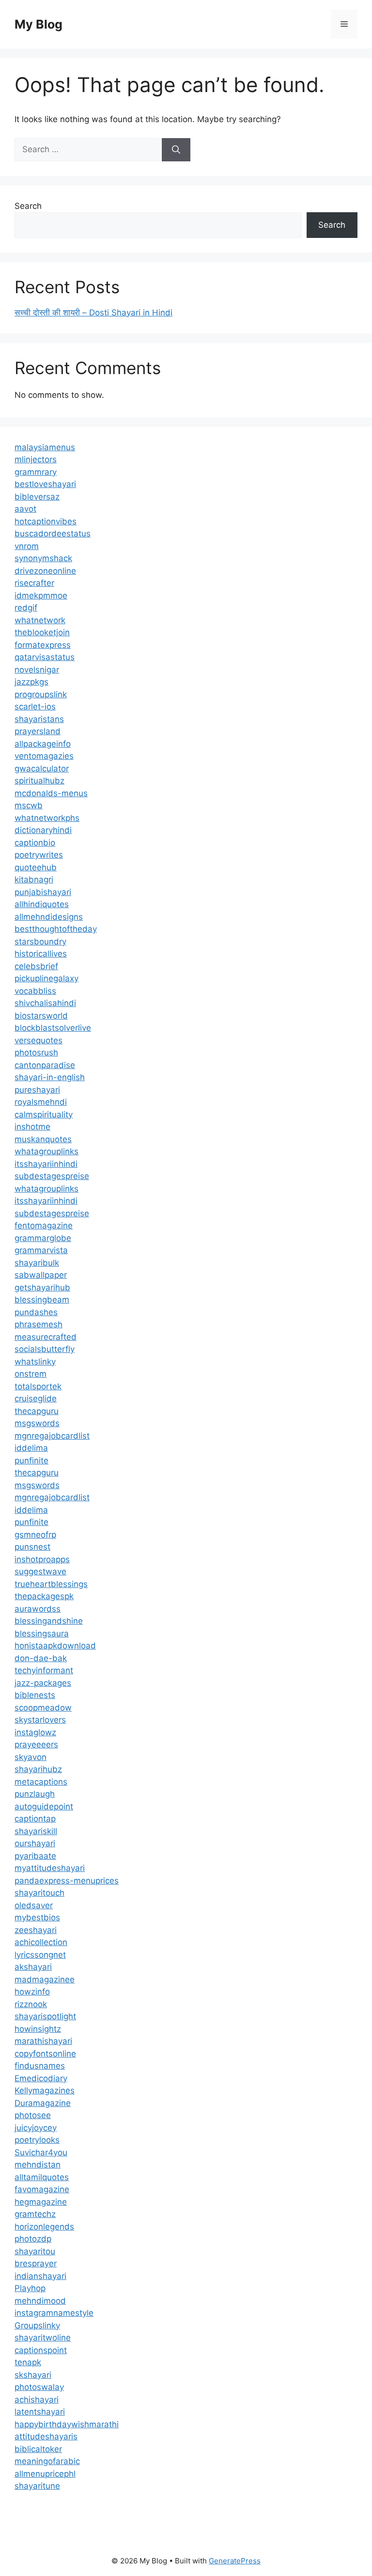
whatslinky (35, 1362)
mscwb (29, 805)
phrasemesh (39, 1324)
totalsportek (38, 1386)
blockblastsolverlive (53, 1028)
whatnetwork (40, 620)
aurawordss (38, 1609)
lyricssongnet (40, 1955)
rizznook (31, 2004)
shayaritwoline (43, 2338)
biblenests (35, 1695)
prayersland (38, 731)
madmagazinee (45, 1979)
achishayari (37, 2400)
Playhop (30, 2288)
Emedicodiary (41, 2078)
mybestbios (37, 1917)
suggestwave (40, 1571)
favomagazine (42, 2189)
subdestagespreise (52, 1176)
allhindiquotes (42, 904)
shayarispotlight (45, 2016)
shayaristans (39, 719)
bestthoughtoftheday (56, 929)
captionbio (35, 843)
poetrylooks (37, 2140)
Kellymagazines (45, 2090)
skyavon (31, 1757)
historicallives (41, 954)
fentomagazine (44, 1225)
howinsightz (38, 2029)
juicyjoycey (36, 2128)
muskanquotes (43, 1139)
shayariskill (36, 1831)
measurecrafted (46, 1337)
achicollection (41, 1942)
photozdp (33, 2239)
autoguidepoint (44, 1806)
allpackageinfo (43, 744)
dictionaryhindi (43, 830)
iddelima (31, 1448)
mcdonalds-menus (51, 793)
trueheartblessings (51, 1584)
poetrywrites (39, 855)
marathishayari (43, 2041)
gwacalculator (42, 769)
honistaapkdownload (55, 1646)
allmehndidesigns (49, 917)
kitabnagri (34, 880)
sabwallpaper (41, 1275)
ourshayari (35, 1843)
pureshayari (37, 1090)
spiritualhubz (39, 781)
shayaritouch (39, 1893)
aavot (25, 509)
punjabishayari (43, 892)
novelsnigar (37, 670)
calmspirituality (44, 1115)
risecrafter (34, 583)
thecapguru (37, 1411)
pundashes (36, 1312)
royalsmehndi (41, 1102)
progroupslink (41, 694)
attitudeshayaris (46, 2436)
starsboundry (40, 942)
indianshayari (40, 2276)
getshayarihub (42, 1288)
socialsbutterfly (45, 1349)
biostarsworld (41, 1016)
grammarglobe (43, 1238)
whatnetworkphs (47, 818)
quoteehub (36, 867)
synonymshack (43, 558)
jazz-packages (43, 1683)
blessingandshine (49, 1621)
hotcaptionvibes (46, 521)
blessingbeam (42, 1300)
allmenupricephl (45, 2474)
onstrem (31, 1374)
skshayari (33, 2375)
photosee (33, 2115)
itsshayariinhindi (46, 1164)
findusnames (40, 2066)
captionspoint (41, 2350)
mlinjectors (36, 459)
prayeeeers (36, 1744)
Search (28, 206)
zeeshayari (36, 1930)
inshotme (32, 1127)
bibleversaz (37, 497)
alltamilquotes (42, 2177)
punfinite (31, 1461)
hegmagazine (41, 2202)
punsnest (32, 1547)
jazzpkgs (31, 682)
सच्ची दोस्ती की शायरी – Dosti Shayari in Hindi (93, 313)
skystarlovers (40, 1720)
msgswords (37, 1423)
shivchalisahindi (45, 1003)
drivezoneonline (45, 571)
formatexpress (43, 645)
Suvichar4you (41, 2152)
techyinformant (44, 1670)
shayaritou (35, 2251)
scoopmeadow (43, 1708)
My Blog (39, 24)
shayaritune (37, 2486)
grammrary (36, 472)
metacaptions (41, 1782)
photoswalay (39, 2387)
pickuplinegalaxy (46, 978)
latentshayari (40, 2412)
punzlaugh (35, 1794)
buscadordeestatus (53, 534)
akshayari (33, 1967)
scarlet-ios (35, 707)
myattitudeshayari (50, 1868)
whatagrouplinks (46, 1151)
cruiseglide (36, 1398)
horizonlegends (44, 2227)
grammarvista (41, 1250)
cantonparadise (45, 1065)
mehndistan (38, 2165)
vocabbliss (35, 991)
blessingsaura (42, 1634)
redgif (26, 608)
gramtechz (35, 2214)
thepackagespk (44, 1596)
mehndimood (40, 2301)
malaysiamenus (45, 447)
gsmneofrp (35, 1535)
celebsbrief (36, 966)
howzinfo (32, 1992)
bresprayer (36, 2263)
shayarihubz (38, 1769)
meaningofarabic (47, 2461)
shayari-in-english (50, 1077)
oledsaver (34, 1905)
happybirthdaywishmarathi (67, 2424)
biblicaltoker (38, 2449)
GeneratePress (235, 2561)
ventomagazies (44, 756)
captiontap (35, 1819)
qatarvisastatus (45, 657)
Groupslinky (37, 2325)
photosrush (36, 1052)
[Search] (176, 150)
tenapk (28, 2362)
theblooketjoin (42, 632)
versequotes (39, 1040)
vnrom (27, 546)
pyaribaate (35, 1856)
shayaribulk (37, 1263)
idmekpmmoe (41, 596)
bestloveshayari (45, 484)
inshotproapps (42, 1559)
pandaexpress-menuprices (67, 1881)
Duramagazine (43, 2103)
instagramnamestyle (54, 2313)
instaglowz (35, 1732)
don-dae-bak (41, 1658)
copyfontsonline (45, 2054)
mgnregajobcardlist (52, 1436)
